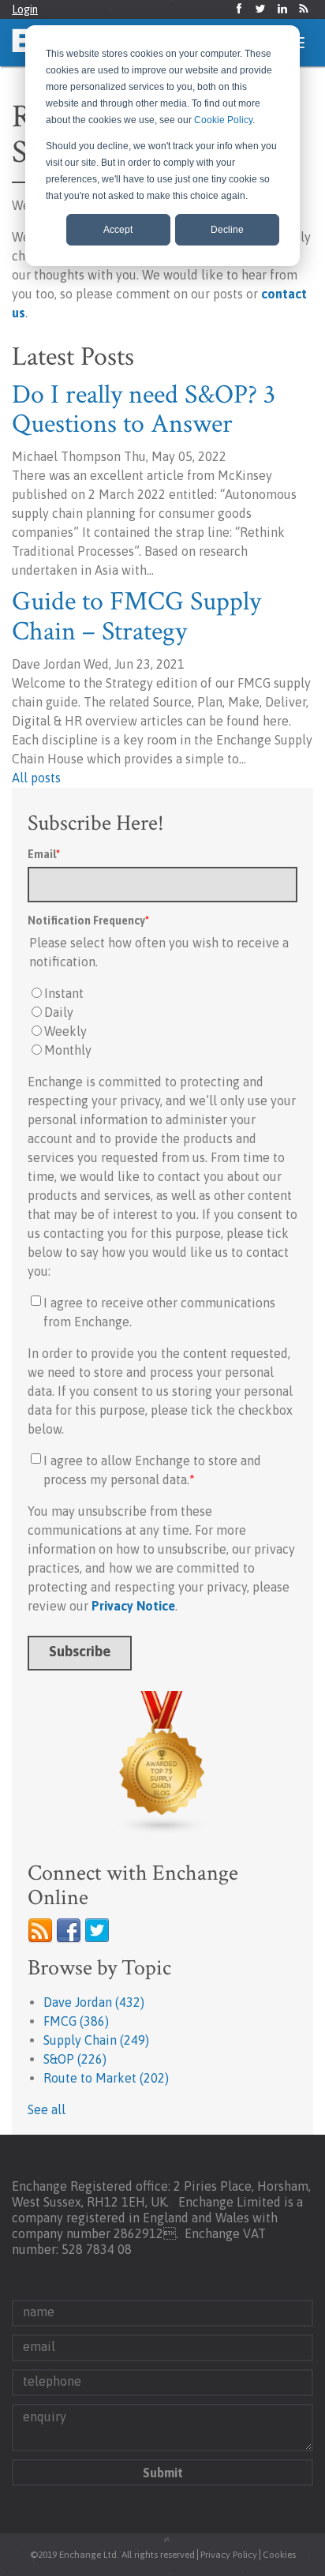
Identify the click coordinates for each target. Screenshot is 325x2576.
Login (25, 9)
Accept (118, 230)
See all (47, 2109)
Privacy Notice (133, 1606)
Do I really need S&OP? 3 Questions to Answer (144, 409)
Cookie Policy (223, 120)
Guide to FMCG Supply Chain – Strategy (136, 616)
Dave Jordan (94, 2002)
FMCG (76, 2021)
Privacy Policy (229, 2555)
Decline (227, 230)
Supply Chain (96, 2040)
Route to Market (106, 2078)
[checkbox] (162, 1022)
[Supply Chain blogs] (162, 1763)
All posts (36, 778)
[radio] (162, 993)
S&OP (75, 2059)
